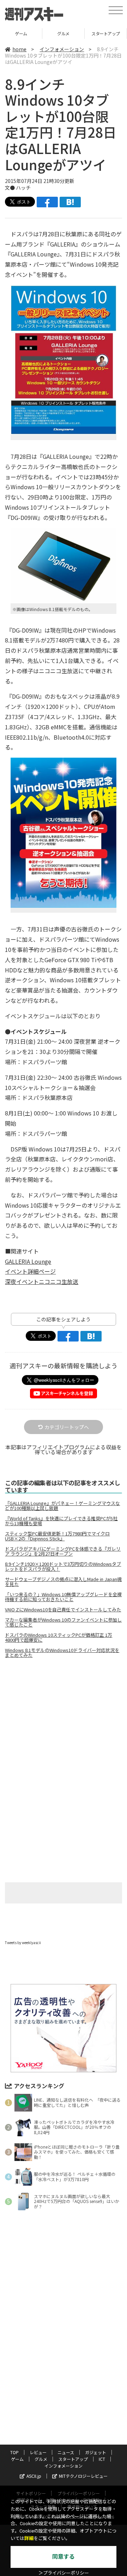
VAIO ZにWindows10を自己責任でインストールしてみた (63, 1610)
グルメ (21, 33)
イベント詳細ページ (30, 1271)
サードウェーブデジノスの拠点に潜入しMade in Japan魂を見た (63, 1582)
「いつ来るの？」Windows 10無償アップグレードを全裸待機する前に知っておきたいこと (63, 1597)
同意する (64, 2557)
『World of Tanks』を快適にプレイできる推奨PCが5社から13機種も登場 (61, 1521)
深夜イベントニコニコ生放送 (42, 1281)
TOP (14, 2452)
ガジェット (96, 2452)
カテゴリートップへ (67, 1427)
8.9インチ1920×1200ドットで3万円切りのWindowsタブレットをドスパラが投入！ (63, 1567)
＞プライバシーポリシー (64, 2573)
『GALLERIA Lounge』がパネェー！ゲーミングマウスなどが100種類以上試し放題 (62, 1506)
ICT (106, 33)
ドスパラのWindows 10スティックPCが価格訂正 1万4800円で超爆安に (59, 1638)
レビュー (38, 2452)
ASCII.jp (34, 2476)
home (19, 49)
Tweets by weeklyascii (23, 1943)
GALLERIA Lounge (28, 1261)
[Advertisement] (64, 1723)
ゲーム (17, 2459)
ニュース (66, 2452)
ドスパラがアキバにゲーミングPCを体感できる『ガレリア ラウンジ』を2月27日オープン (63, 1551)
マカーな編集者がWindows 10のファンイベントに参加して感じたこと (63, 1622)
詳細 (29, 2538)
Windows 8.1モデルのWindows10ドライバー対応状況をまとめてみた (62, 1653)
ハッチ (23, 188)
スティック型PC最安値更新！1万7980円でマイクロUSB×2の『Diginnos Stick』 (57, 1536)
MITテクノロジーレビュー (83, 2476)
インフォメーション (62, 49)
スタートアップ (63, 33)
